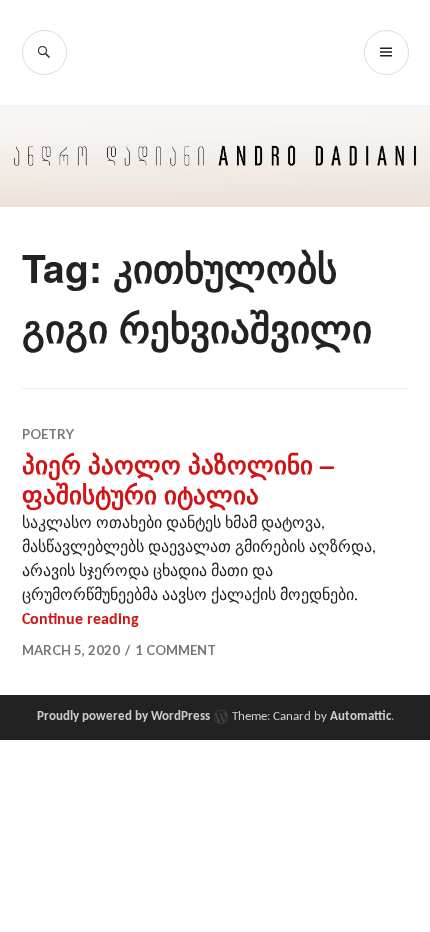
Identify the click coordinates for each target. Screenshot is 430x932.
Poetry (48, 434)
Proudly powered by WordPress (123, 716)
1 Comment (175, 650)
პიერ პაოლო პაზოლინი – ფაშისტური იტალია (178, 479)
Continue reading (80, 620)
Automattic (360, 716)
